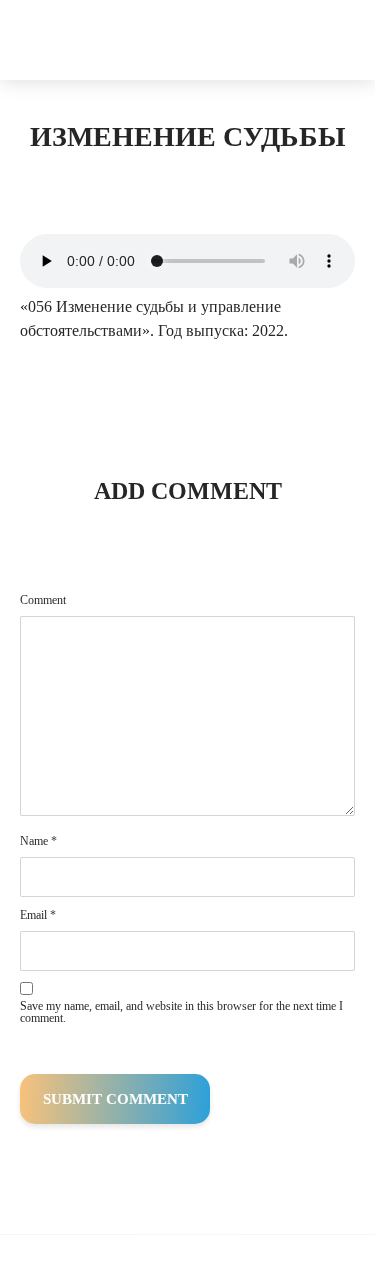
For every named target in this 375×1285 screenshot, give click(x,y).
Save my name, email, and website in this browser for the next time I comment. (181, 1012)
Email (38, 915)
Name (38, 841)
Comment (43, 600)
